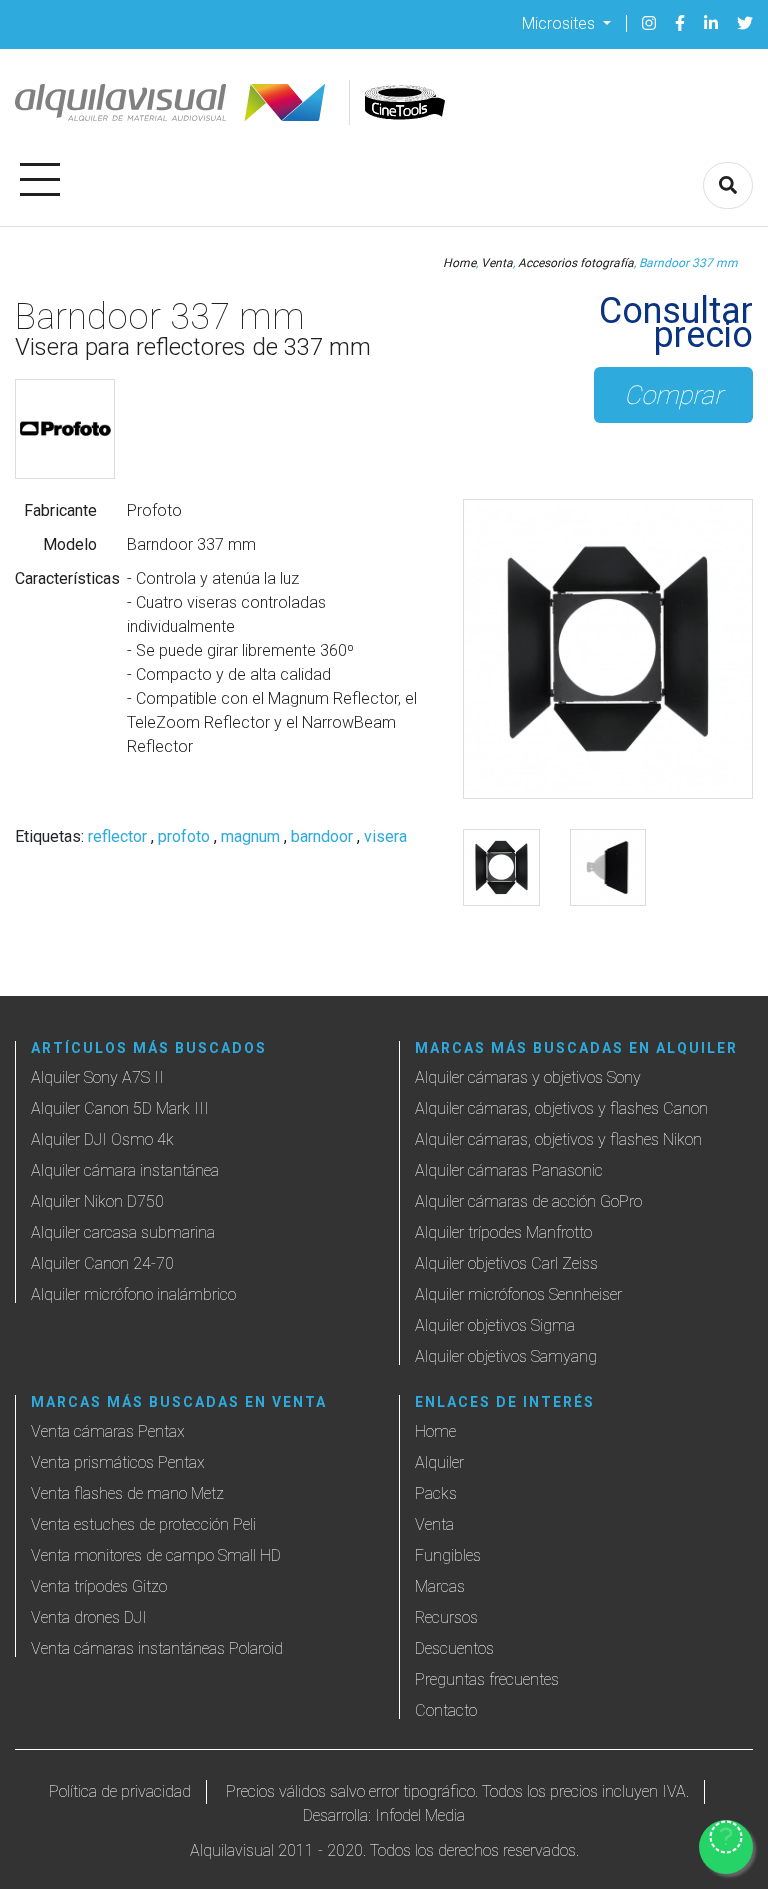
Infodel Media (420, 1815)
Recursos (446, 1617)
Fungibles (448, 1555)
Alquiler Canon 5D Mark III (120, 1108)
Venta (497, 263)
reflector (117, 837)
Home (459, 263)
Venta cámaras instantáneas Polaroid (157, 1648)
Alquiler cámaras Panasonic (509, 1170)
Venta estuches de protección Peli (143, 1524)
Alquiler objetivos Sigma (495, 1325)
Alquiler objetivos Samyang (506, 1356)
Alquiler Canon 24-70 (102, 1263)
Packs (436, 1493)
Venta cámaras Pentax (108, 1431)
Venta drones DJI (89, 1617)
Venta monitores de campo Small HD (156, 1555)
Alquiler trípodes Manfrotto (503, 1232)
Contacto (446, 1710)
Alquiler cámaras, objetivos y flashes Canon (561, 1108)
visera (385, 837)
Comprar (673, 395)
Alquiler (439, 1462)
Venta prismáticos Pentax (118, 1462)
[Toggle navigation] (40, 176)
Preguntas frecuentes (487, 1679)
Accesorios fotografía (576, 263)
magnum (250, 837)
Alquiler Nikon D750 (97, 1201)
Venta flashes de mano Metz (127, 1493)
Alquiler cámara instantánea (125, 1170)
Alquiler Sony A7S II (97, 1077)
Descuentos (454, 1648)
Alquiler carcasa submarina (123, 1232)
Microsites (560, 22)
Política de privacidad (120, 1791)
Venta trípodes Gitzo (99, 1586)
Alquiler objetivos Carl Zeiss (506, 1263)
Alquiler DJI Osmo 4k (102, 1139)
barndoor (322, 837)
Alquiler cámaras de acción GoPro (528, 1201)
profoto (184, 837)
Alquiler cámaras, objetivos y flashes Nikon (558, 1139)
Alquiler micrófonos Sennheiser (518, 1294)
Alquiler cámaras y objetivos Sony (528, 1077)
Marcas (440, 1586)
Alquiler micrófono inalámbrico (133, 1294)
